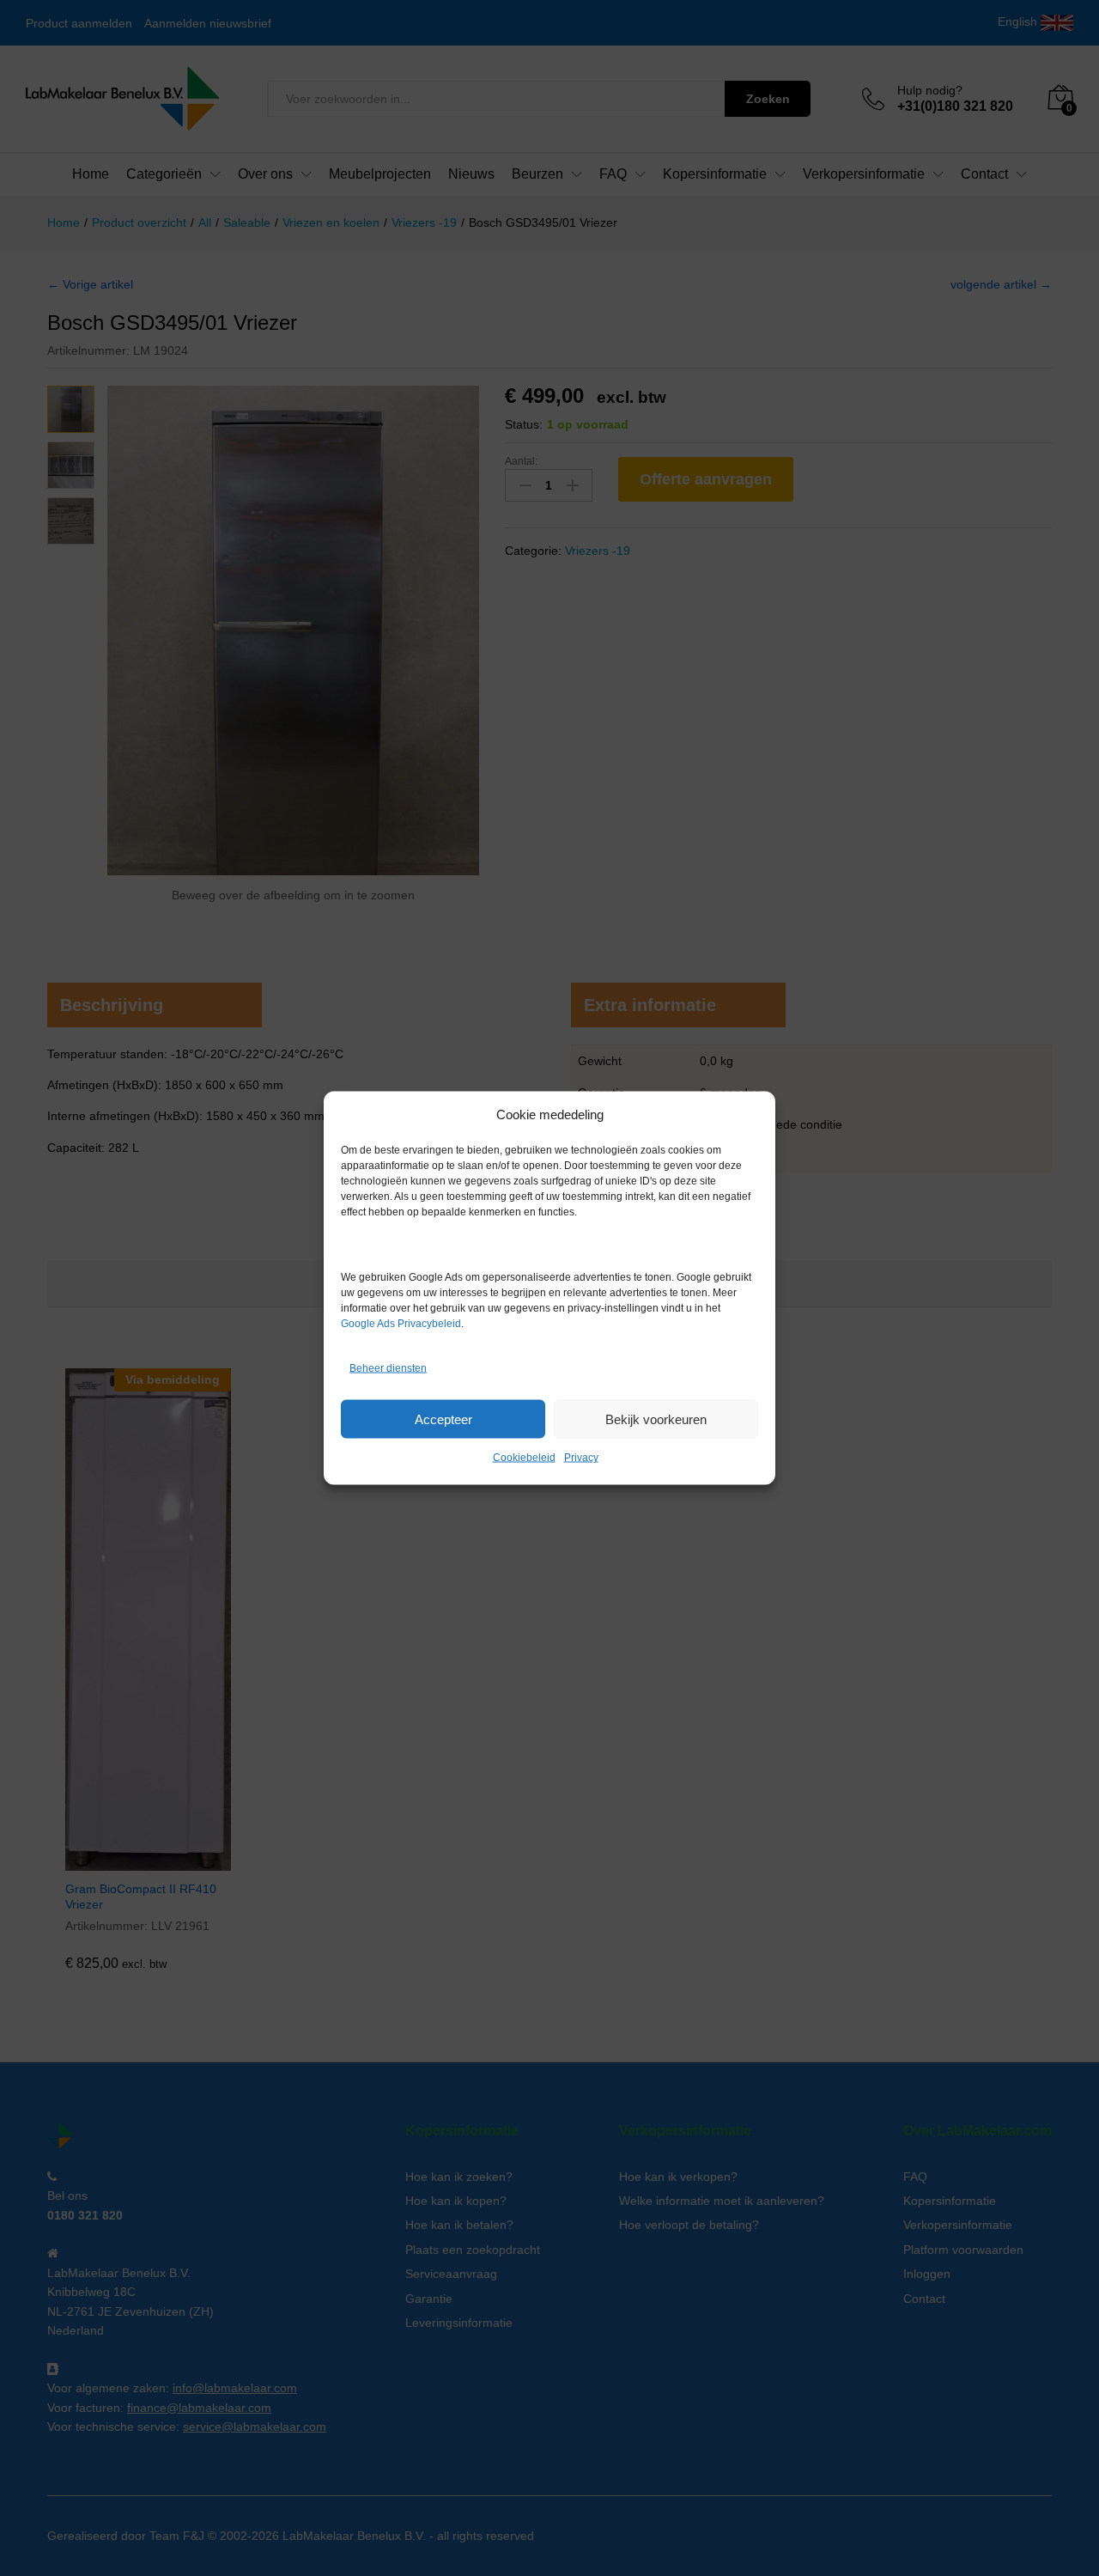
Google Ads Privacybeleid (401, 1324)
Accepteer (443, 1419)
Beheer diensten (388, 1367)
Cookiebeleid (524, 1458)
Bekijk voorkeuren (656, 1419)
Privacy (581, 1458)
